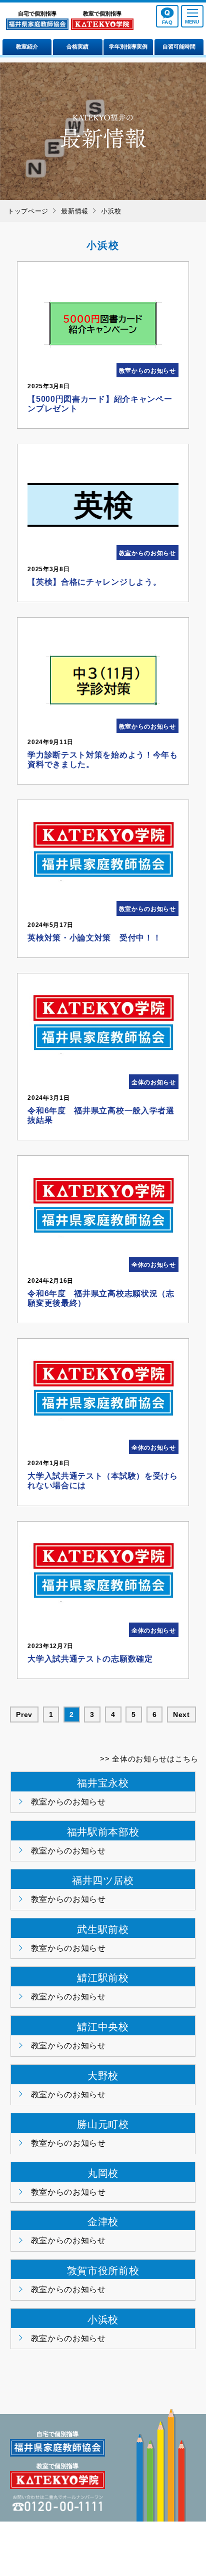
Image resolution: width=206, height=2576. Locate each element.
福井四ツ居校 (103, 1880)
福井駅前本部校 (103, 1832)
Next (181, 1715)
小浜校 (103, 2320)
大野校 (103, 2076)
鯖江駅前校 (103, 1978)
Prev (24, 1715)
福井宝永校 (103, 1783)
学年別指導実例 (128, 46)
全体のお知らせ (154, 1082)
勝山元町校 (103, 2124)
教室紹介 (27, 46)
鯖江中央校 (103, 2027)
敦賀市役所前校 (103, 2271)
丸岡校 (103, 2173)
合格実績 (77, 46)
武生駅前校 (103, 1929)
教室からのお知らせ (147, 371)
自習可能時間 (179, 46)
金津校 (103, 2222)
